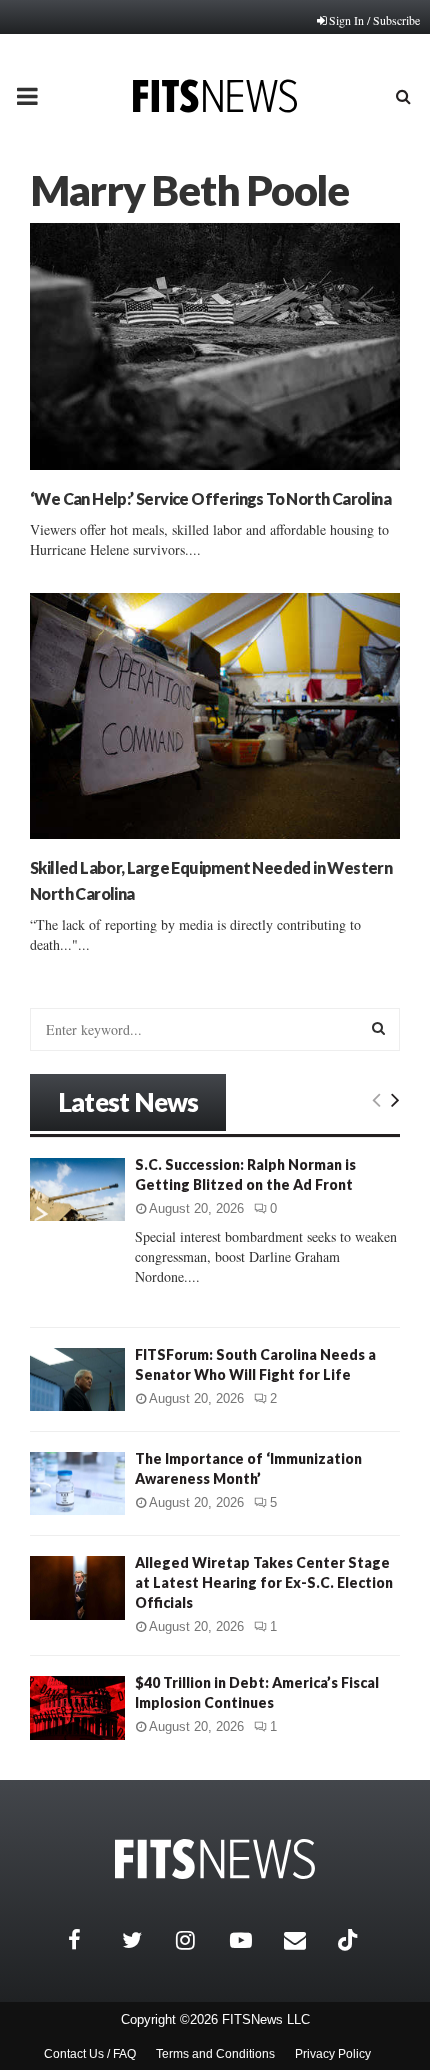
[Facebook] (90, 1940)
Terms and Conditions (215, 2054)
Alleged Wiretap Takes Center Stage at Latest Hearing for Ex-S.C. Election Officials (264, 1582)
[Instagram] (198, 1940)
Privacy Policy (333, 2054)
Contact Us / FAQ (90, 2054)
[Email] (306, 1940)
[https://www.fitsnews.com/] (215, 1859)
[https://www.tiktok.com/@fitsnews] (350, 1940)
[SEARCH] (378, 1028)
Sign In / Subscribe (374, 20)
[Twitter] (144, 1940)
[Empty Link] (376, 1099)
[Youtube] (252, 1940)
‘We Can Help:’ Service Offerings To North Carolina (210, 498)
